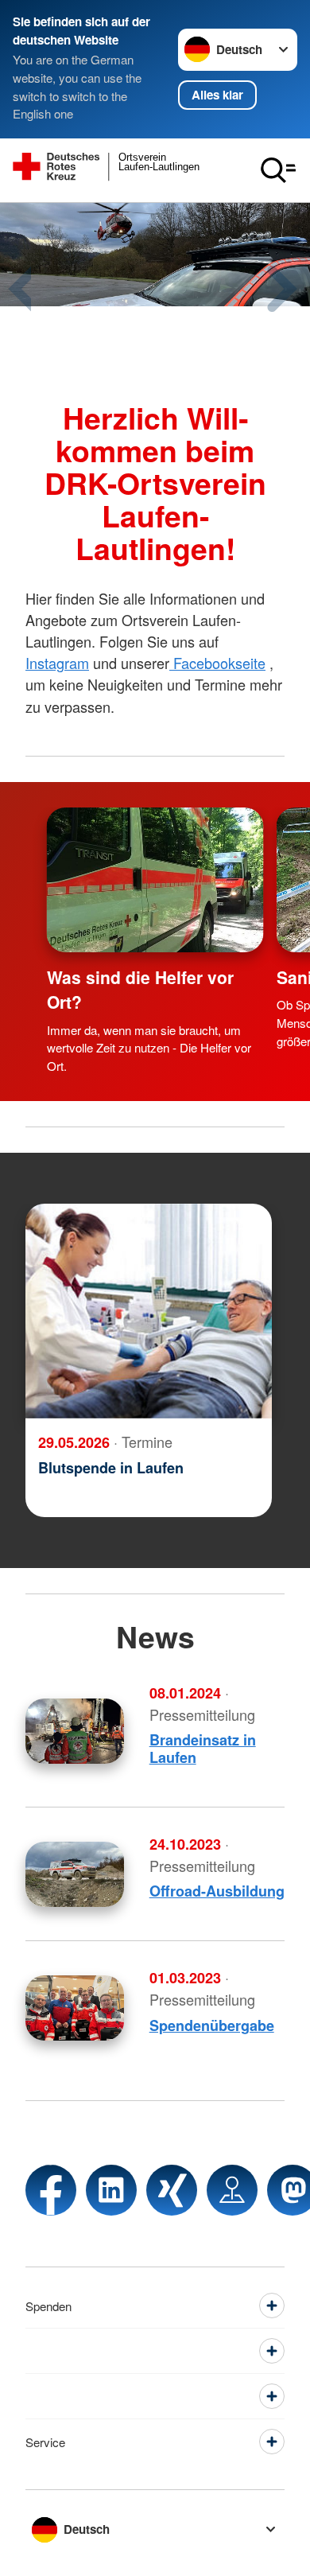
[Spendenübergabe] (75, 2008)
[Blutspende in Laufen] (149, 1311)
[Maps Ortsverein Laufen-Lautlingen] (232, 2190)
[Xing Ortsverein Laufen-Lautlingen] (172, 2190)
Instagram (57, 663)
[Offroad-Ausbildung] (75, 1874)
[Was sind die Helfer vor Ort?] (155, 880)
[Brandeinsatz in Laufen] (75, 1731)
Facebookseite (217, 663)
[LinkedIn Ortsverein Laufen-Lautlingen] (111, 2190)
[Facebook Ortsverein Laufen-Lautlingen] (51, 2190)
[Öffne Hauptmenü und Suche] (278, 170)
